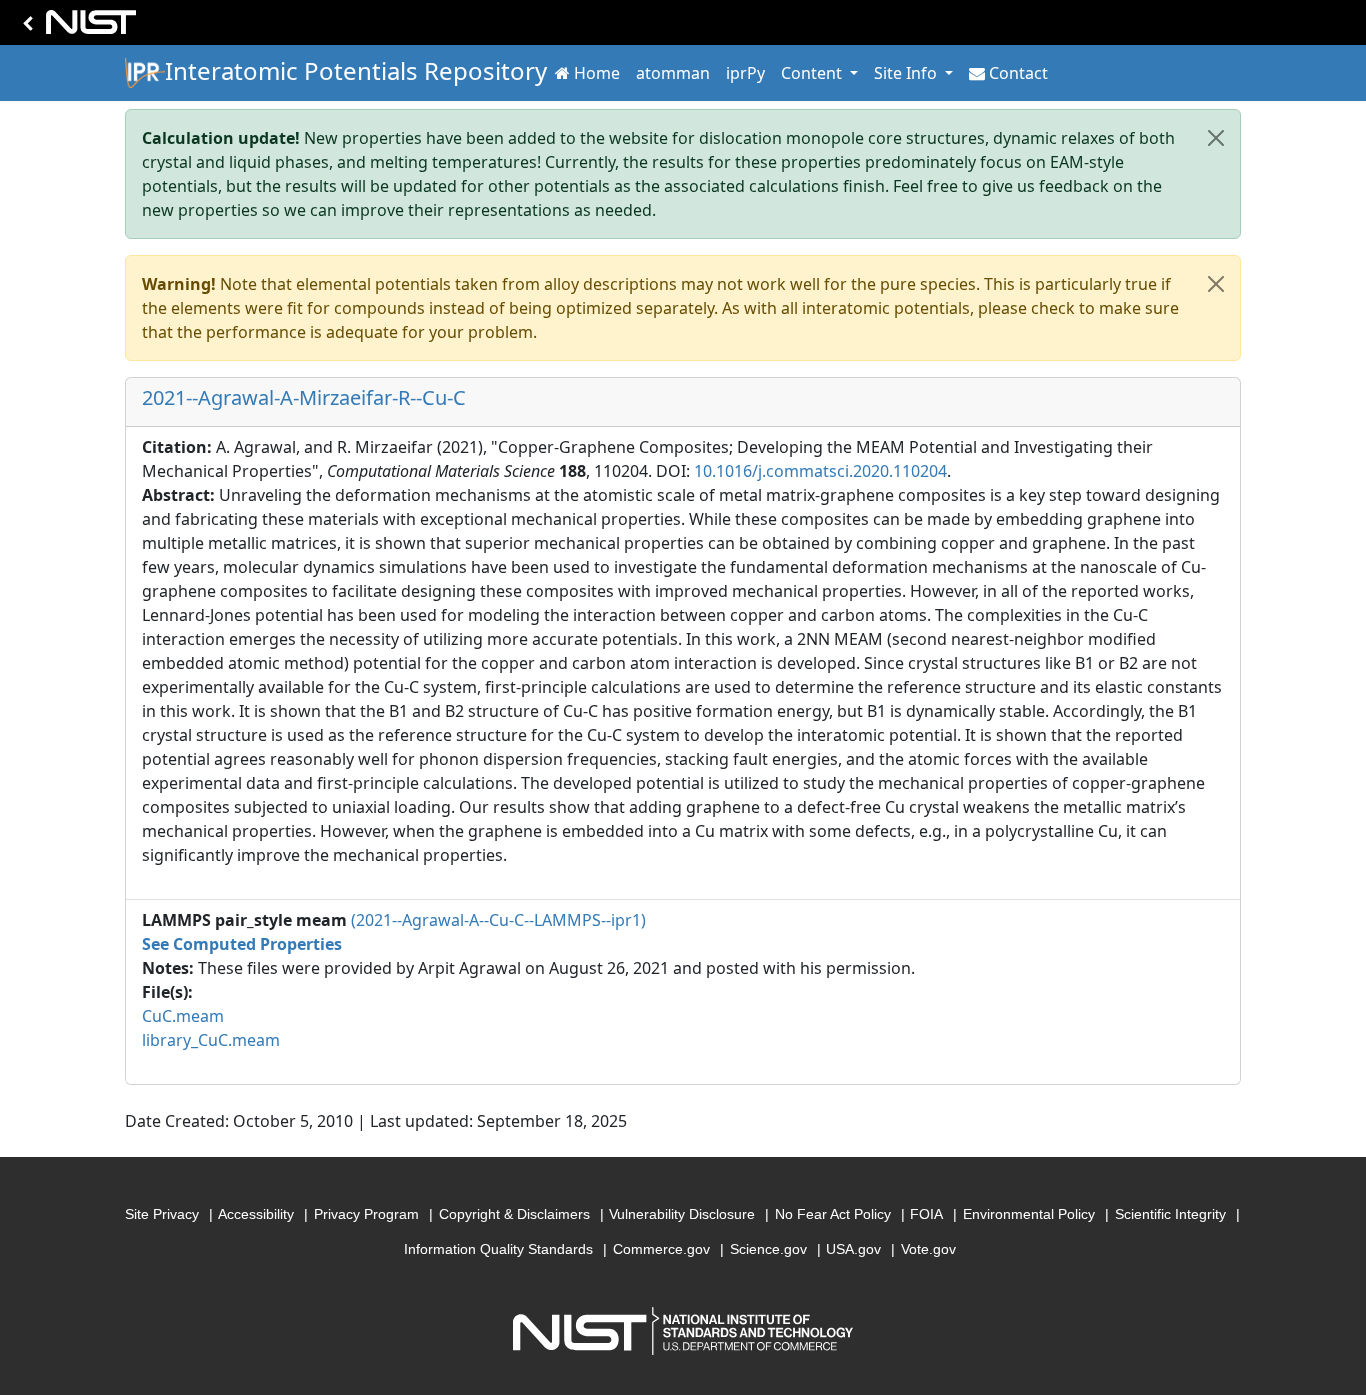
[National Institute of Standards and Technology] (76, 27)
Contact (1018, 73)
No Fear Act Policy (833, 1214)
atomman (673, 73)
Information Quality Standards (498, 1249)
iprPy (745, 73)
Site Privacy (162, 1214)
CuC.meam (183, 1016)
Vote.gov (928, 1249)
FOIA (926, 1214)
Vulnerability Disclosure (682, 1214)
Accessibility (256, 1214)
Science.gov (768, 1249)
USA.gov (853, 1249)
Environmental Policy (1029, 1214)
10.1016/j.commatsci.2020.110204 (820, 471)
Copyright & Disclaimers (514, 1214)
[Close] (1216, 138)
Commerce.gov (661, 1249)
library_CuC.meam (211, 1040)
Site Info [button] (907, 73)
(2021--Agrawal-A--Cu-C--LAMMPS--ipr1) (498, 920)
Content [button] (813, 73)
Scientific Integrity (1170, 1214)
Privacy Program (366, 1214)
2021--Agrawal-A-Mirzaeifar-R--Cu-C (304, 397)
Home (597, 73)
